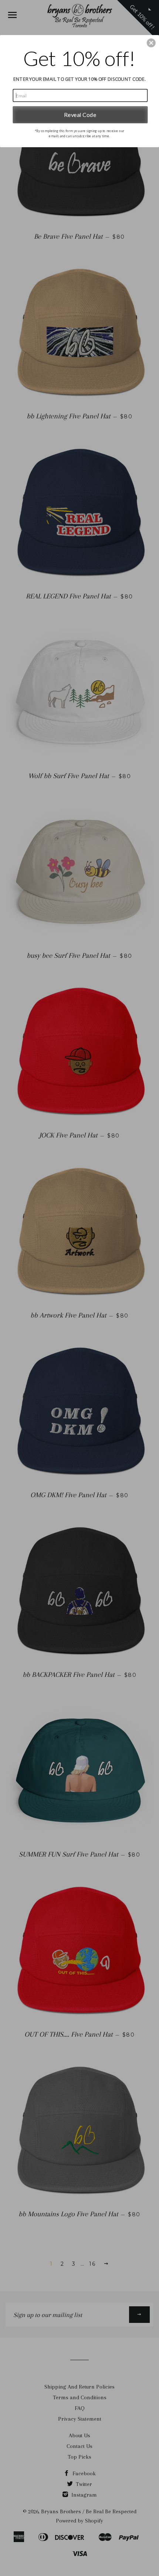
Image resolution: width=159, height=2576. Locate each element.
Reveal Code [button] (80, 114)
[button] (151, 43)
